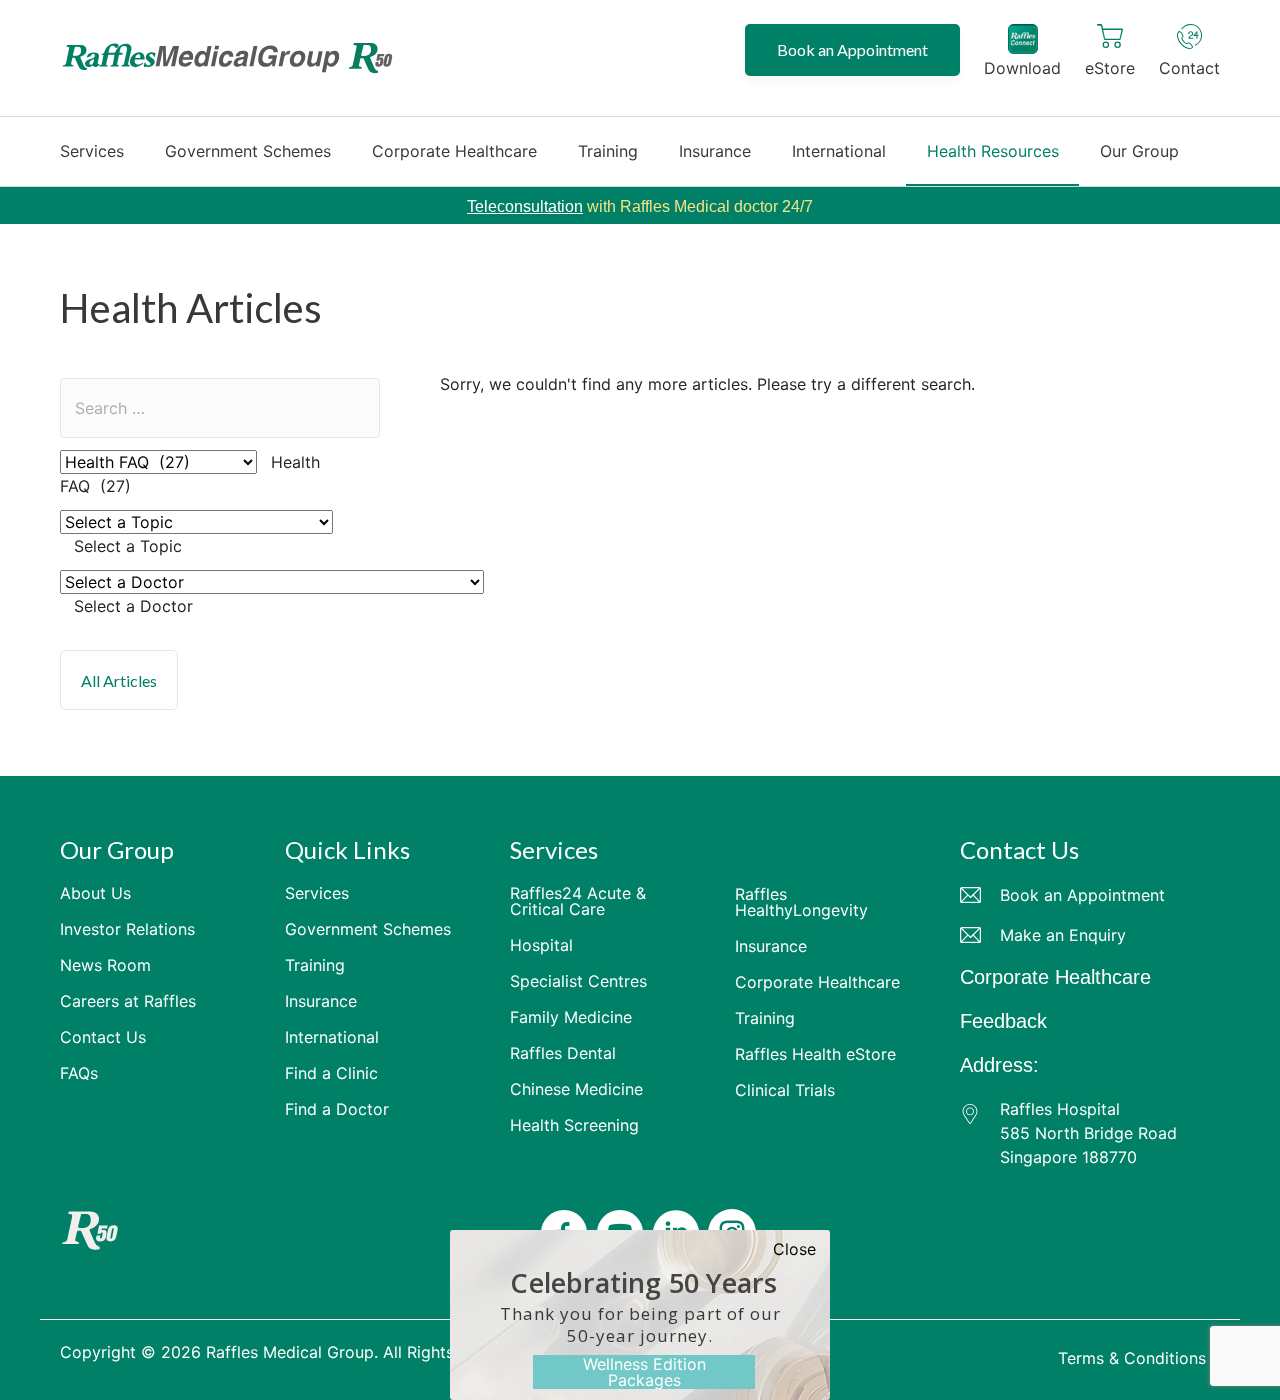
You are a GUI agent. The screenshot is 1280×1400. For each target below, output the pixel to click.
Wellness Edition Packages (644, 1372)
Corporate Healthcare (1055, 977)
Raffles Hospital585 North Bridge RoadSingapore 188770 (1088, 1133)
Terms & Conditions (1132, 1358)
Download (1022, 68)
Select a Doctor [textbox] (133, 606)
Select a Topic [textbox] (128, 546)
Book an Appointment (852, 49)
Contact (1189, 68)
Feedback (1003, 1021)
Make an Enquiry (1063, 935)
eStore (1110, 68)
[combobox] (128, 546)
